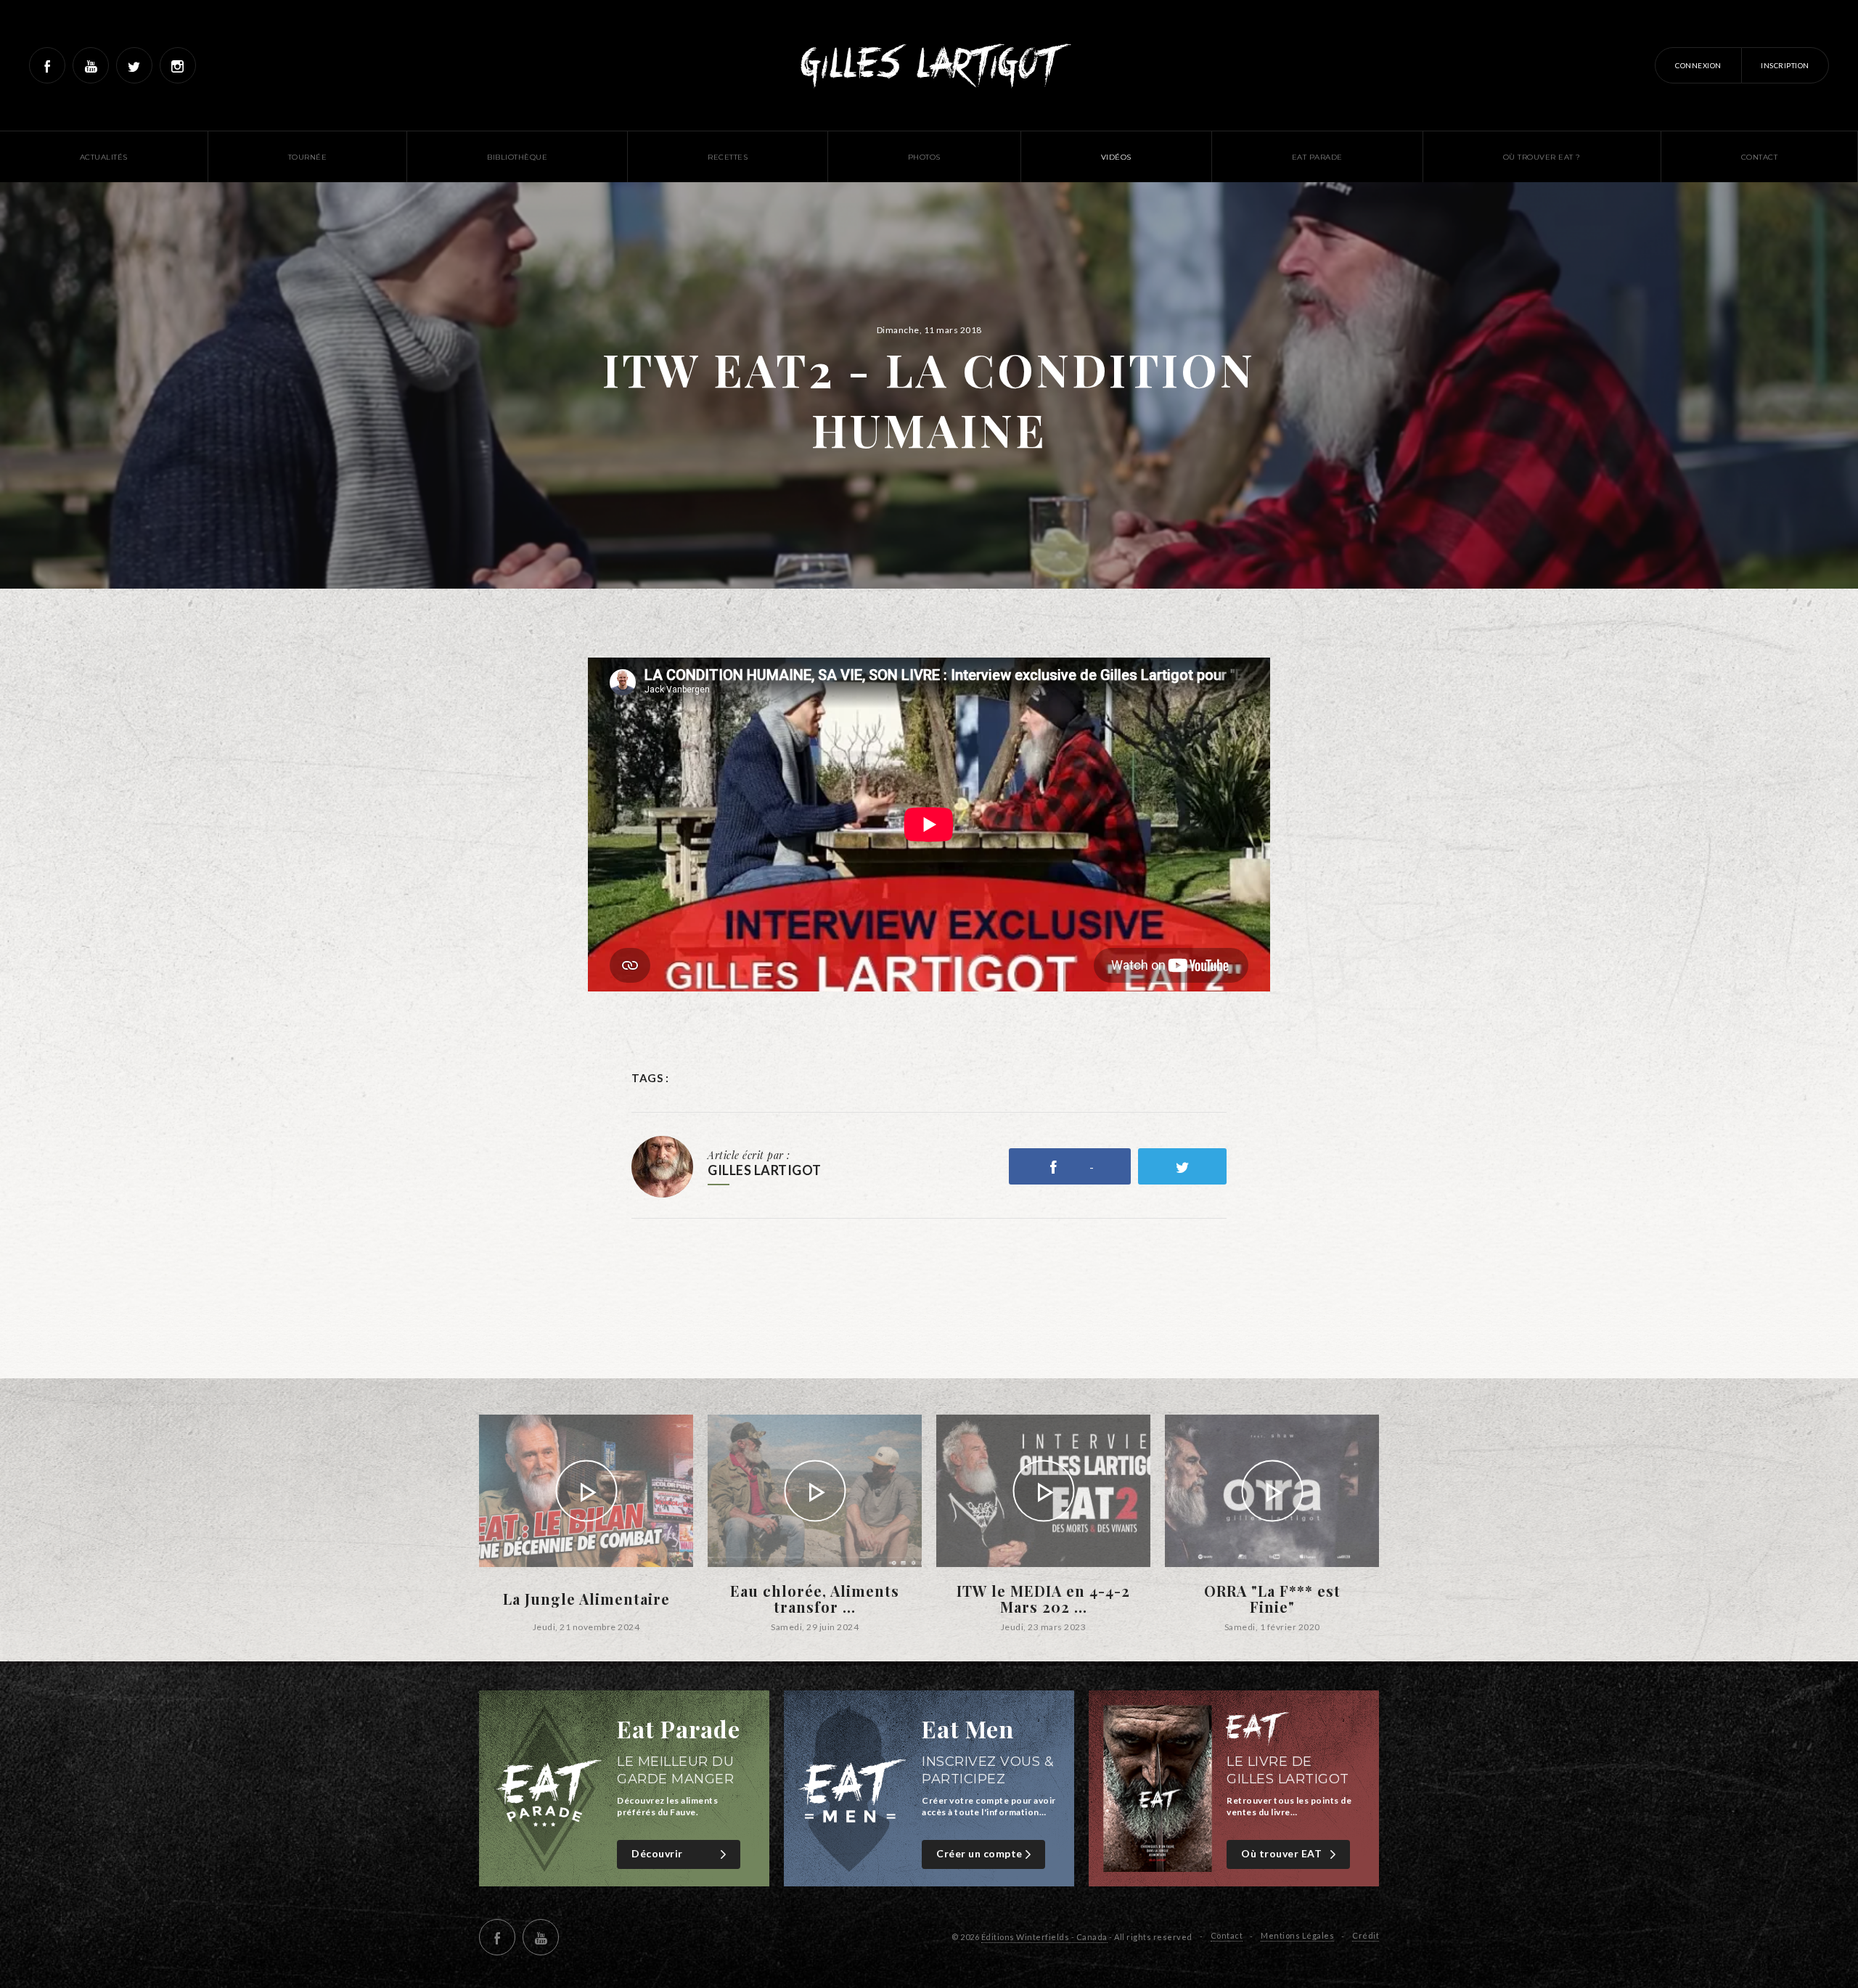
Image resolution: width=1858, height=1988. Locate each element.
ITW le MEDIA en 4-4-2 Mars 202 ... (1043, 1599)
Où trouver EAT (1281, 1853)
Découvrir (657, 1853)
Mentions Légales (1297, 1935)
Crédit (1366, 1935)
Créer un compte (979, 1853)
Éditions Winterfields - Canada (1044, 1937)
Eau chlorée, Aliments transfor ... (815, 1599)
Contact (1227, 1935)
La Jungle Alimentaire (586, 1599)
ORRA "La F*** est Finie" (1272, 1599)
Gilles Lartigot (929, 65)
